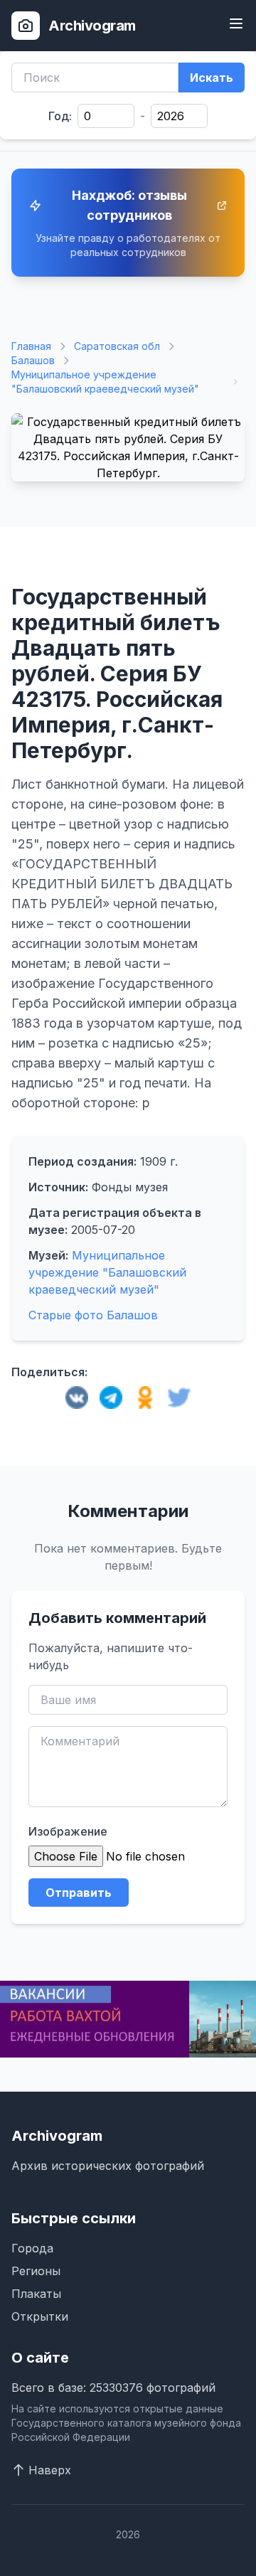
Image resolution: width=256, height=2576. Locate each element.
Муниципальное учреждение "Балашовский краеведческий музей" (105, 382)
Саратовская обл (117, 346)
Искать (212, 78)
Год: (60, 116)
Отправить (79, 1893)
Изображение (68, 1831)
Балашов (33, 360)
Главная (31, 346)
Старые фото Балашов (93, 1315)
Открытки (40, 2316)
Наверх (50, 2470)
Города (32, 2248)
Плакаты (36, 2294)
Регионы (36, 2271)
